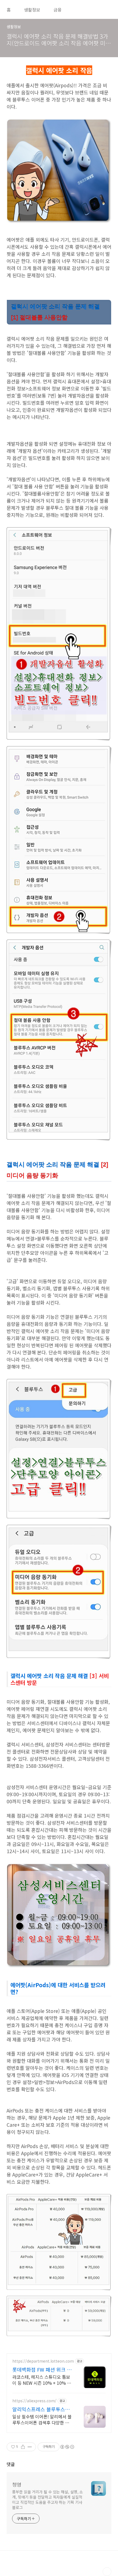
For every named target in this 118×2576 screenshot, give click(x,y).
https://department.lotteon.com (43, 2361)
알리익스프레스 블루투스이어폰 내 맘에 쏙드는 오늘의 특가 (41, 2409)
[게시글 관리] (30, 2447)
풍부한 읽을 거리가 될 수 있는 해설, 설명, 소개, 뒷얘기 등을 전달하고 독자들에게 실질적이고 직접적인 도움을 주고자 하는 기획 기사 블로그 (47, 2500)
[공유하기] (23, 2447)
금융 (58, 10)
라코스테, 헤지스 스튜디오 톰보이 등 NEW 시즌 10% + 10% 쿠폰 (42, 2380)
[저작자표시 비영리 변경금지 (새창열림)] (67, 2447)
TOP (107, 2572)
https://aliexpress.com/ (34, 2401)
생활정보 (32, 10)
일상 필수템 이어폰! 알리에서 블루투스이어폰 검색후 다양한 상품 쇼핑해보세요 (42, 2419)
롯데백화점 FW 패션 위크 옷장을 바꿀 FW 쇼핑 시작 (42, 2369)
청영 (17, 2484)
